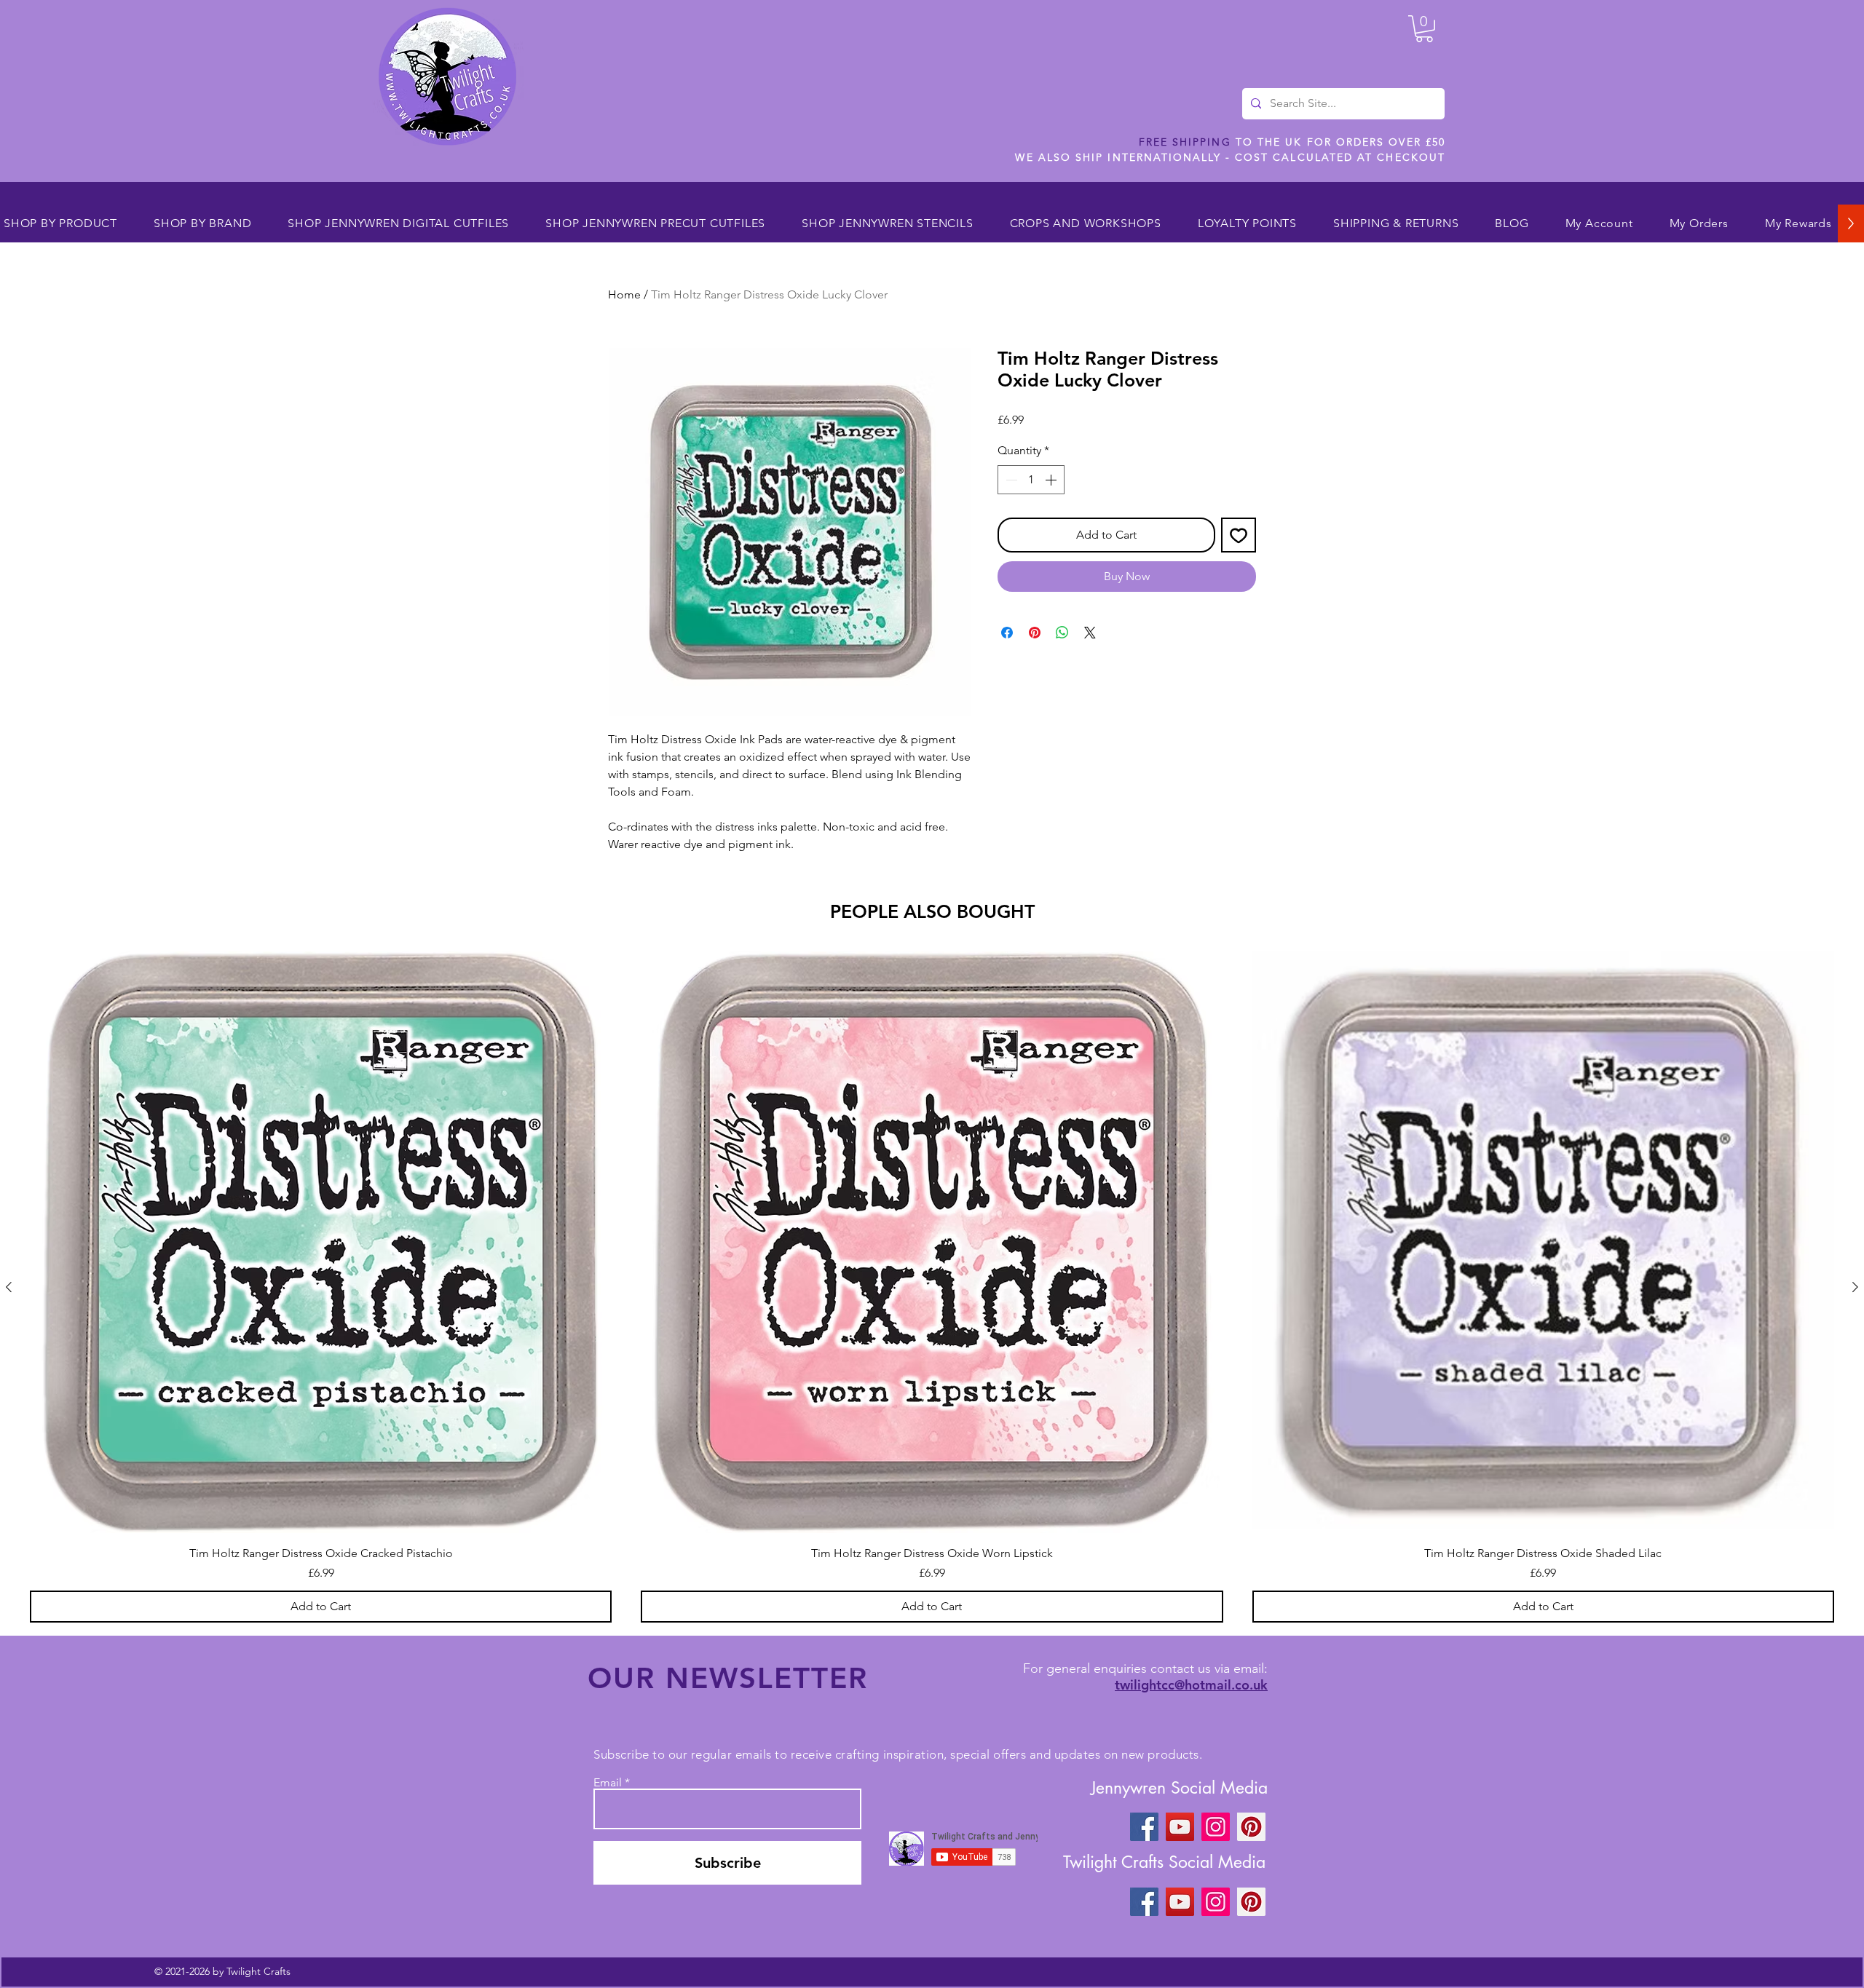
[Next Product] (1855, 1287)
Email (608, 1783)
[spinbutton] (1031, 480)
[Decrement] (1010, 480)
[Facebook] (1144, 1827)
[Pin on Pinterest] (1035, 633)
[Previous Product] (9, 1287)
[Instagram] (1216, 1827)
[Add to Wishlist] (1239, 535)
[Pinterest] (1251, 1827)
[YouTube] (1180, 1827)
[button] (1424, 29)
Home (624, 294)
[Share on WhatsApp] (1062, 633)
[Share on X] (1090, 633)
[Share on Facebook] (1007, 633)
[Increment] (1052, 480)
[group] (932, 1287)
